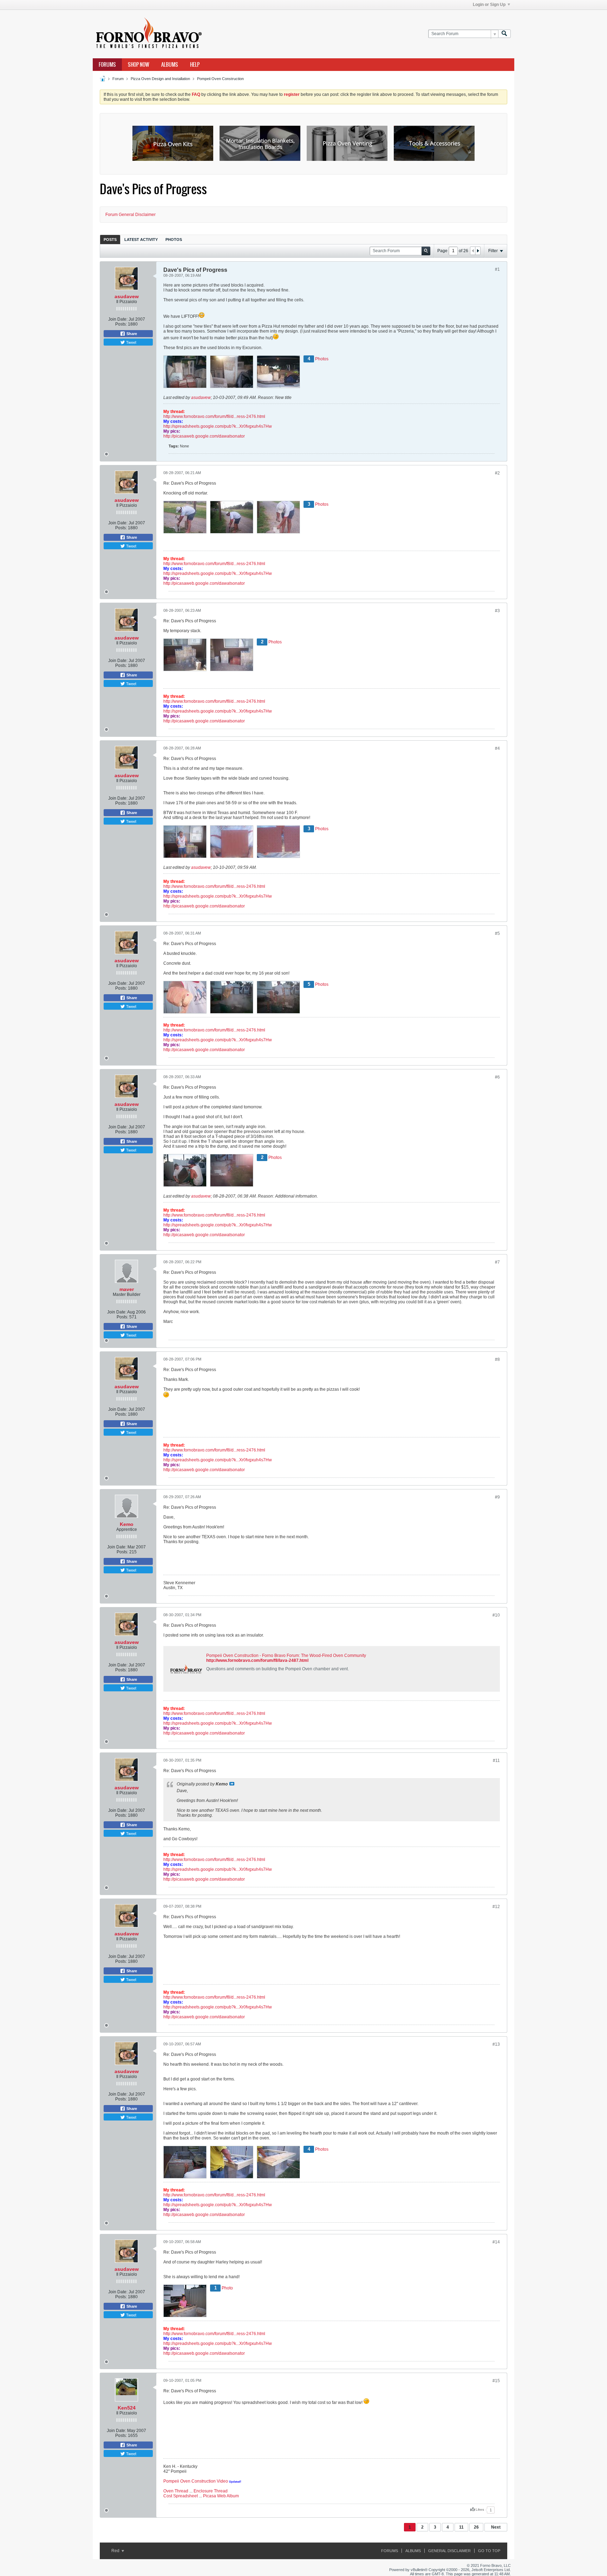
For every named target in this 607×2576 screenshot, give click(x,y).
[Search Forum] (504, 34)
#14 (496, 2242)
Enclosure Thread (211, 2491)
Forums (107, 65)
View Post (232, 1784)
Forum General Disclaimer (130, 215)
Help (195, 65)
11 (461, 2527)
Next (496, 2527)
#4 (497, 748)
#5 (497, 933)
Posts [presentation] (110, 240)
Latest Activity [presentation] (141, 240)
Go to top (489, 2551)
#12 (496, 1907)
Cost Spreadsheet (181, 2496)
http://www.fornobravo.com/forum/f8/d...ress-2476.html (214, 417)
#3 (497, 611)
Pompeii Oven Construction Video (196, 2481)
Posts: (121, 324)
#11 (496, 1761)
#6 (497, 1077)
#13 (496, 2044)
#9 (497, 1497)
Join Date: (118, 319)
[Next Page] (478, 251)
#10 (496, 1615)
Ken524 (127, 2408)
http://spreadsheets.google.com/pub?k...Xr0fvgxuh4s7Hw (218, 426)
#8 (497, 1359)
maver (127, 1289)
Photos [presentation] (174, 240)
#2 (497, 473)
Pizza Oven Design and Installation (160, 79)
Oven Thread (176, 2491)
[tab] (110, 239)
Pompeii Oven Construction (220, 79)
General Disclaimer (449, 2551)
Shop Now (139, 65)
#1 (497, 269)
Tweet (131, 342)
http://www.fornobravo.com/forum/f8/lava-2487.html (257, 1660)
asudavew (127, 296)
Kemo (127, 1524)
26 (476, 2527)
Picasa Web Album (221, 2496)
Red (116, 2551)
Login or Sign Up (489, 5)
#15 (496, 2381)
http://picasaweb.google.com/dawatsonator (204, 436)
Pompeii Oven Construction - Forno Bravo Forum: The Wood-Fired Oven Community (286, 1656)
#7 (497, 1262)
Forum (118, 79)
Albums (170, 65)
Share (131, 334)
